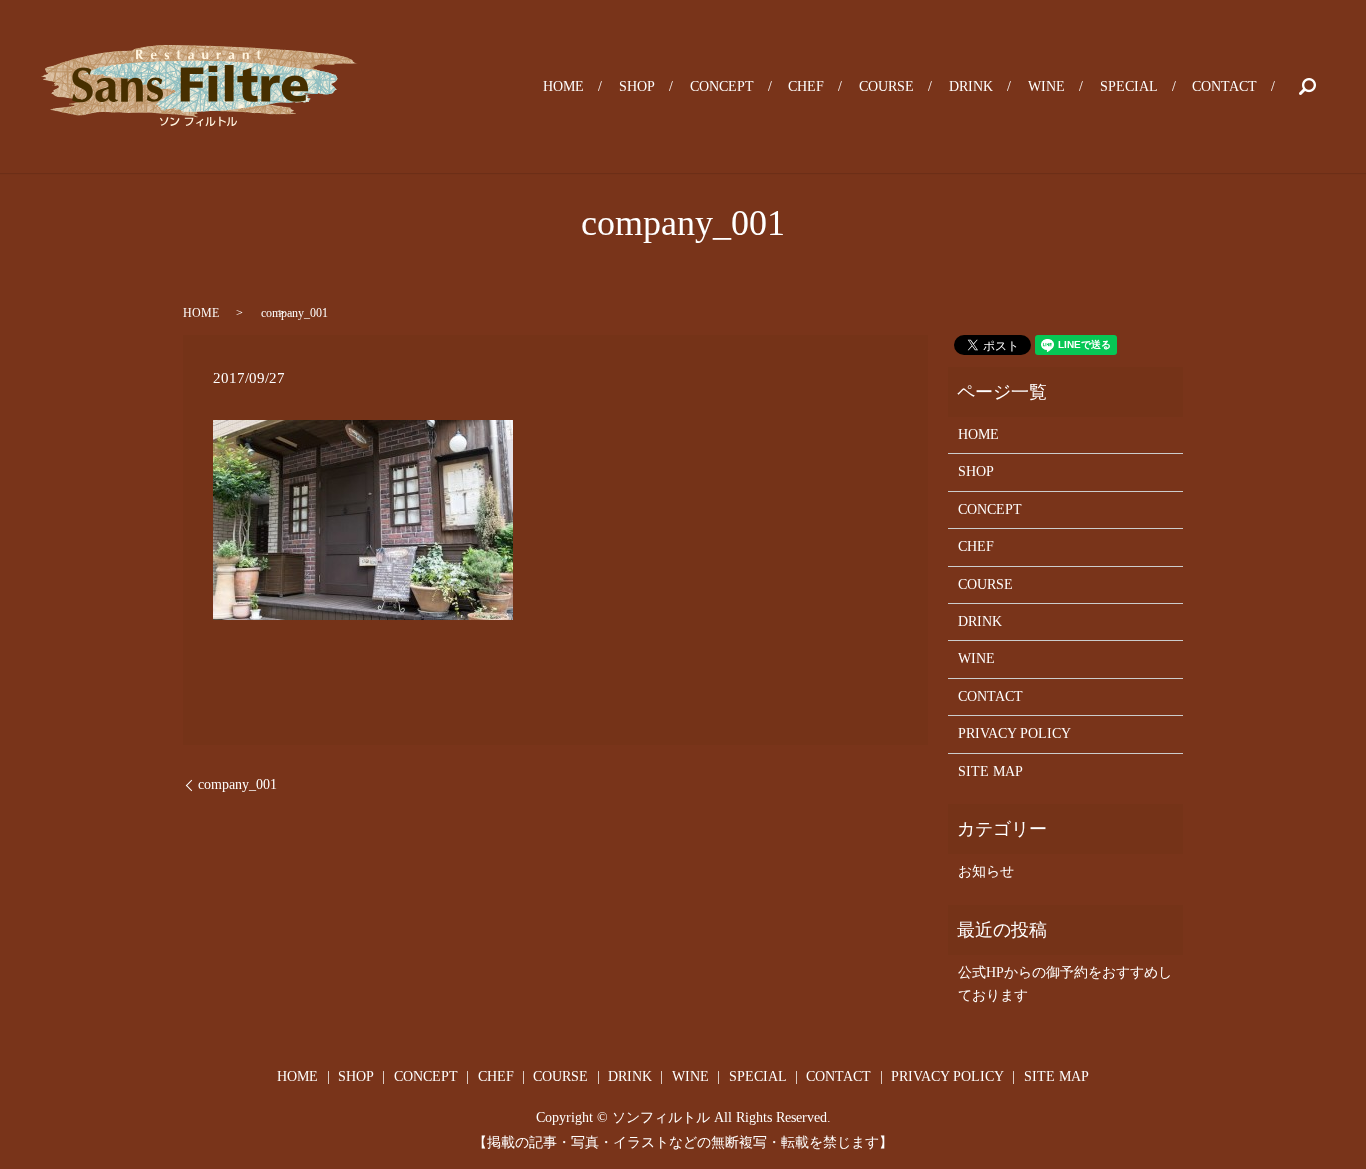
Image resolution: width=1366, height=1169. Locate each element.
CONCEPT (722, 86)
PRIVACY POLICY (1014, 733)
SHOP (637, 86)
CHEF (806, 86)
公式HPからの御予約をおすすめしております (1065, 983)
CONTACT (1224, 86)
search (1307, 87)
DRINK (971, 86)
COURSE (886, 86)
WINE (1046, 86)
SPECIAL (1129, 86)
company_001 (237, 784)
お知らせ (986, 871)
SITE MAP (990, 771)
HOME (563, 86)
